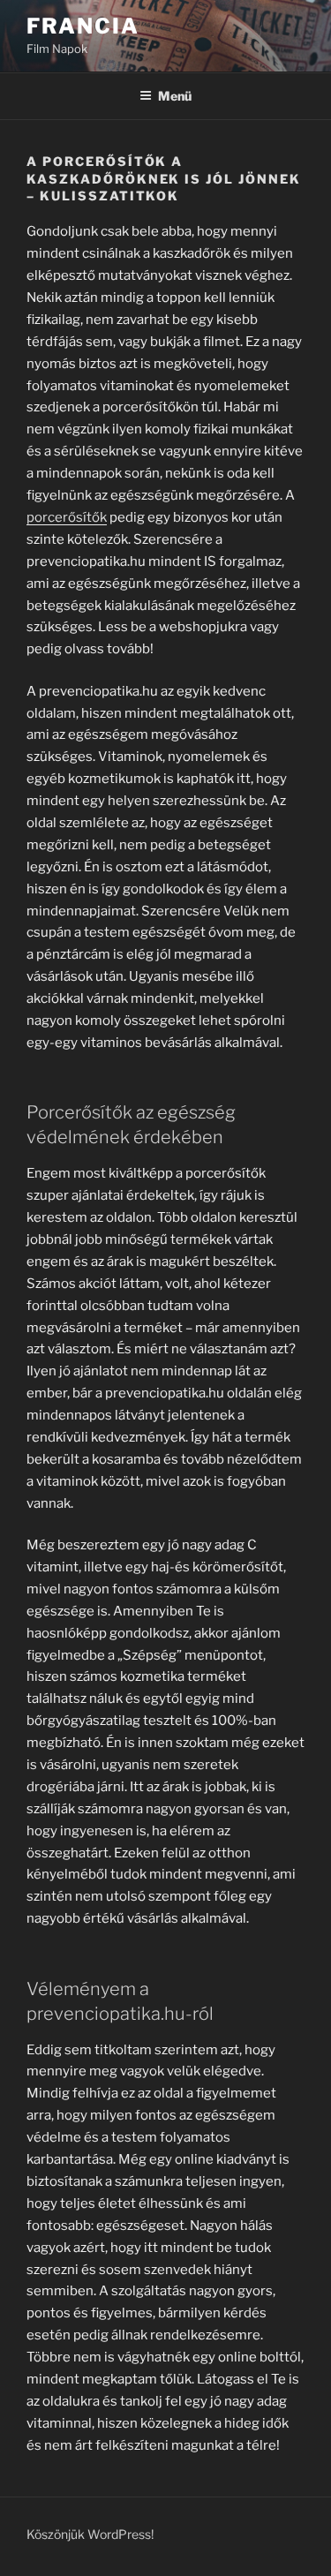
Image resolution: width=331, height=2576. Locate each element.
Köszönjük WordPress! (90, 2534)
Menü (175, 96)
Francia (83, 26)
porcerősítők (67, 517)
